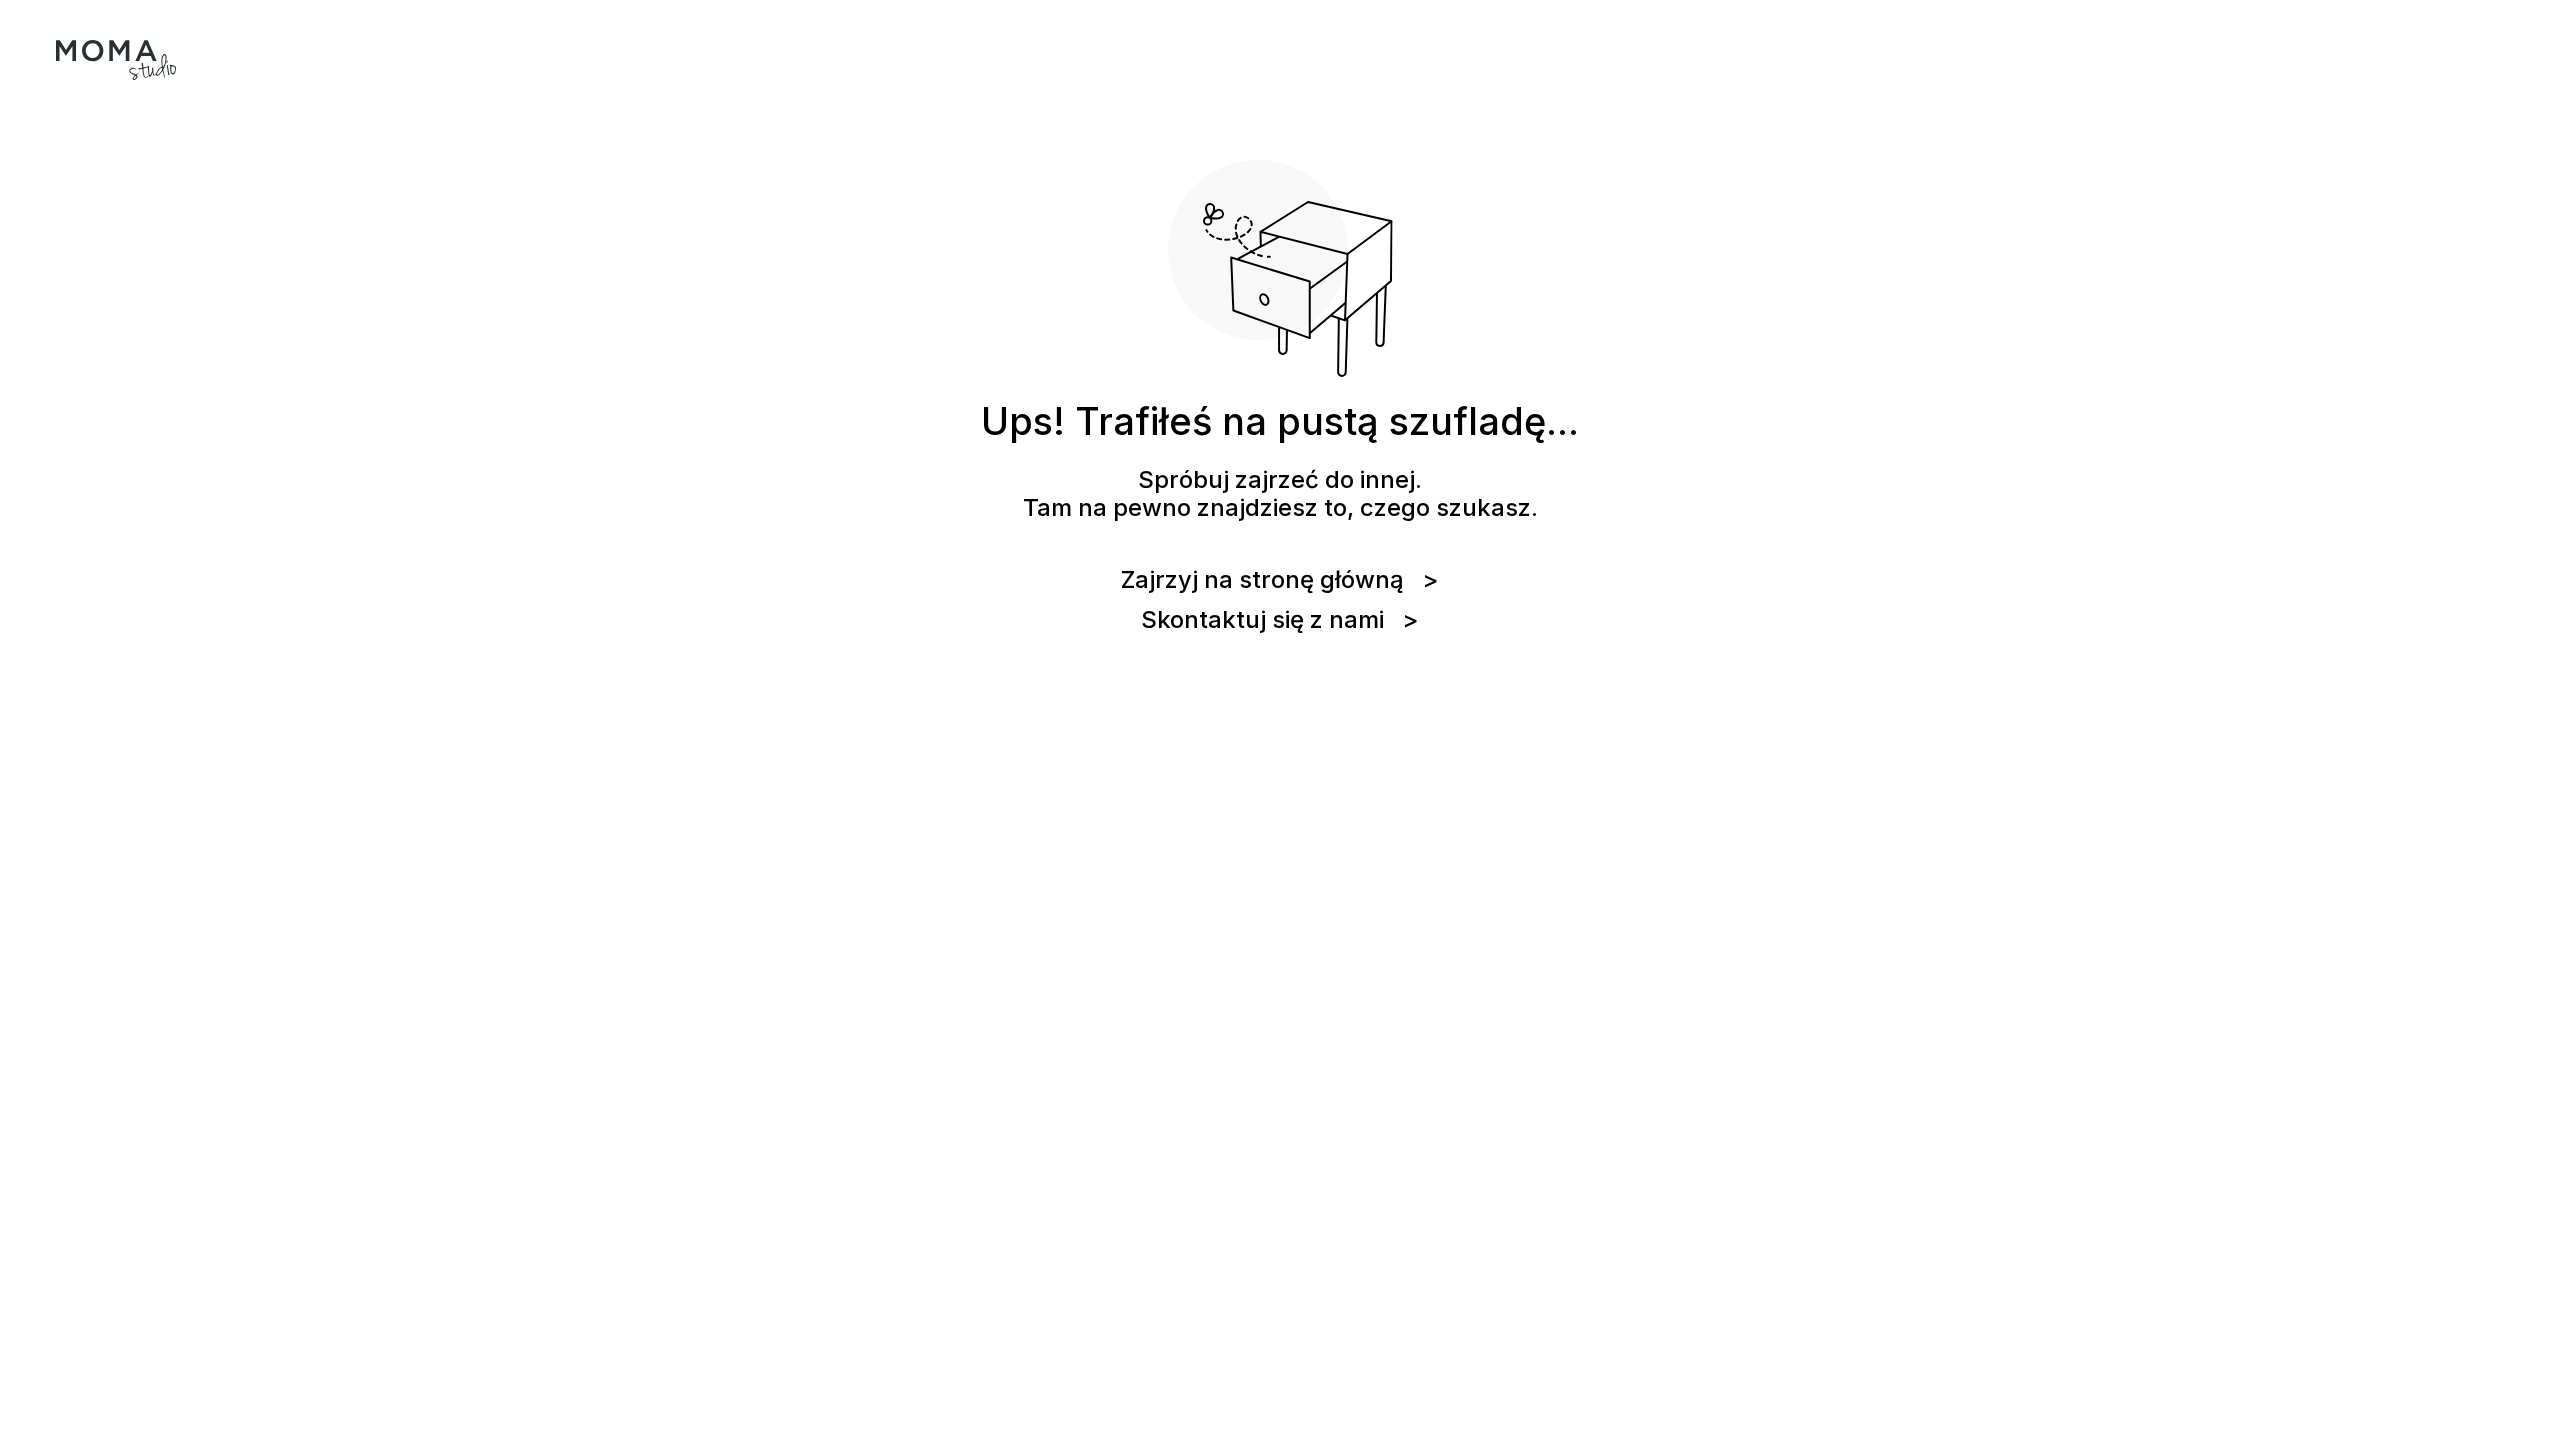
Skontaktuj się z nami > (1280, 620)
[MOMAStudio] (116, 60)
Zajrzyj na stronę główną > (1280, 580)
